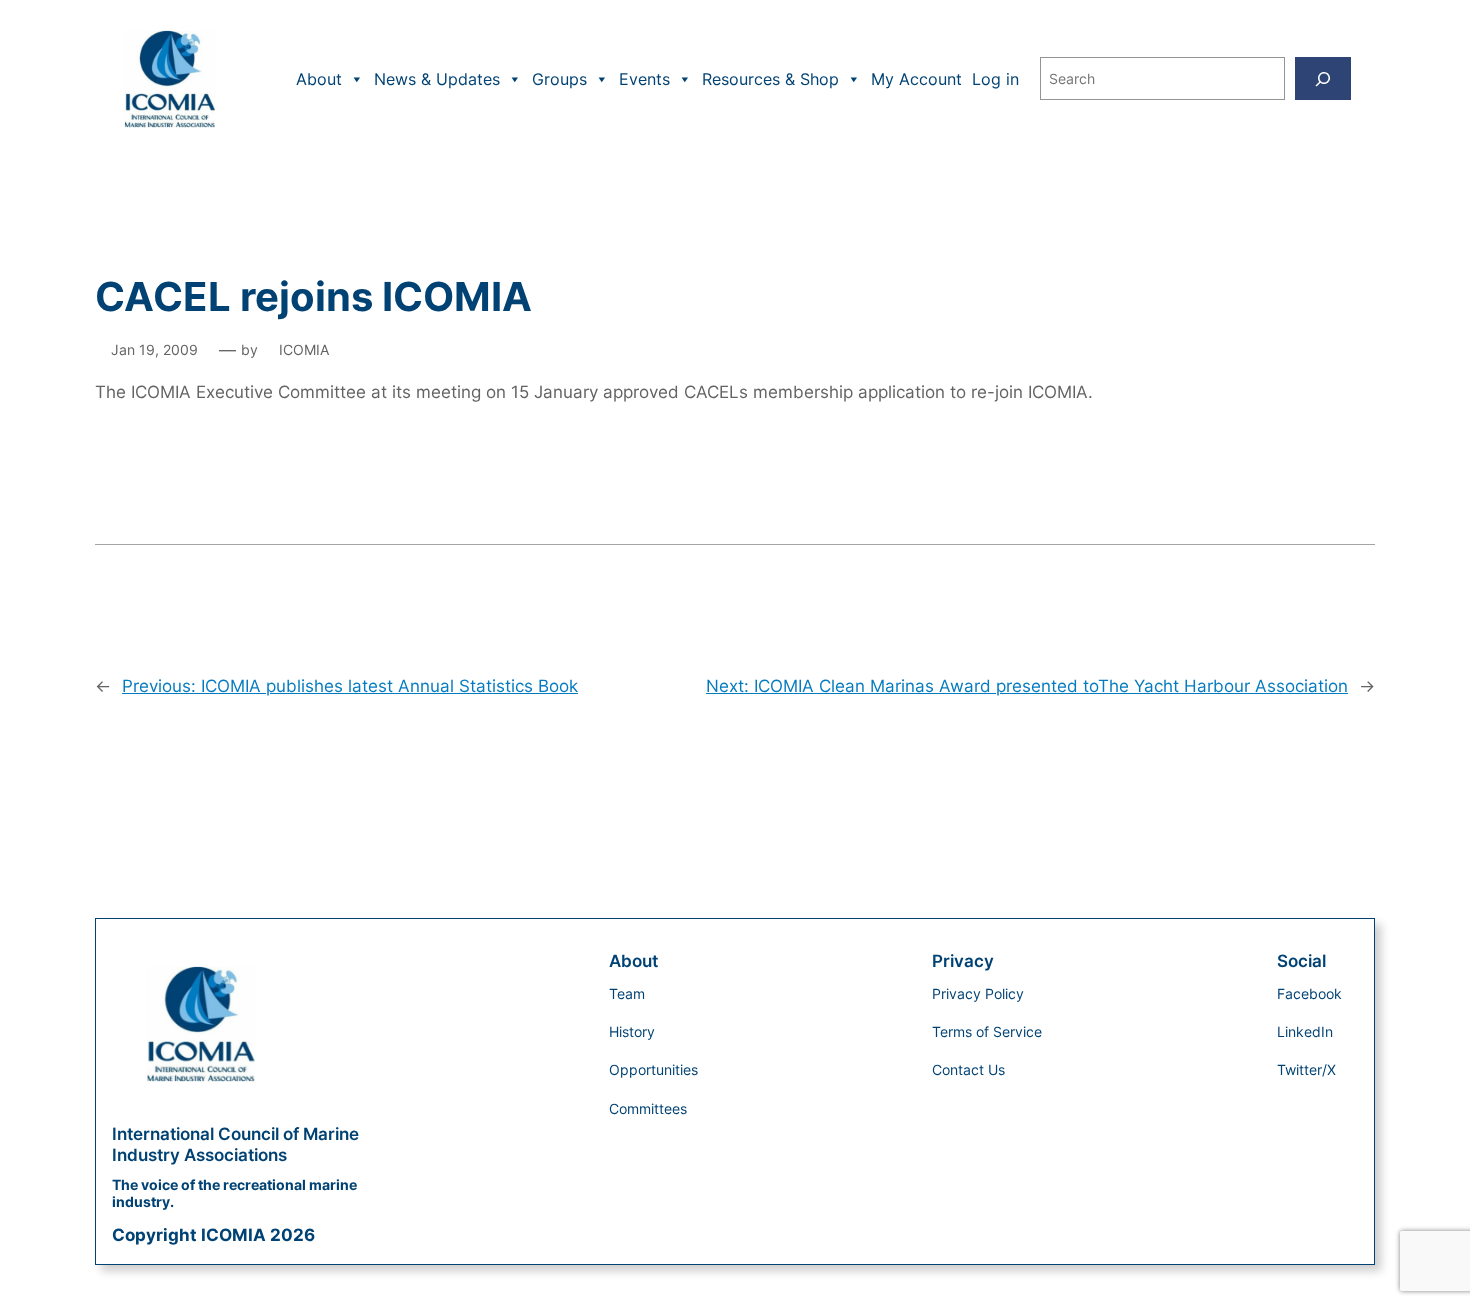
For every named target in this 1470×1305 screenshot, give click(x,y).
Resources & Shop (770, 79)
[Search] (1323, 78)
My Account (916, 79)
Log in (995, 79)
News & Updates (437, 79)
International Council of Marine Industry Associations (235, 1144)
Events (644, 79)
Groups (559, 79)
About (319, 79)
